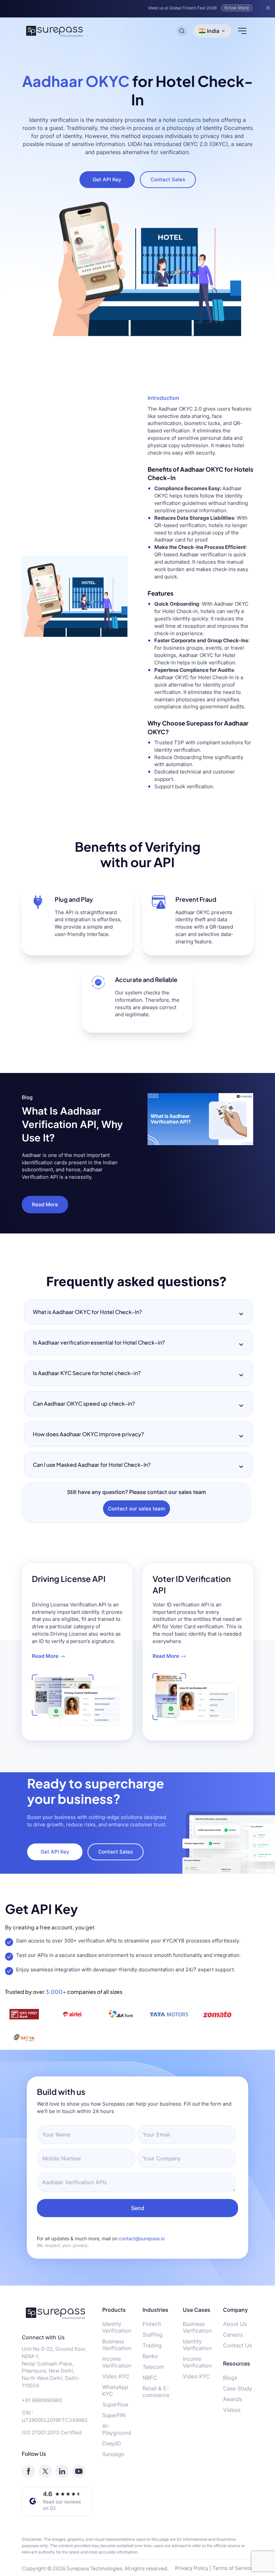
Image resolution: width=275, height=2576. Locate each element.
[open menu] (242, 31)
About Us (235, 2324)
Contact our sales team (136, 1509)
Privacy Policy (192, 2568)
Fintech (152, 2324)
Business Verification (117, 2345)
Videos (232, 2410)
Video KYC (116, 2376)
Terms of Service (233, 2568)
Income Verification (117, 2362)
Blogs (230, 2378)
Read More (45, 1204)
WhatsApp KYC (115, 2390)
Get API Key (107, 179)
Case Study (238, 2388)
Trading (152, 2345)
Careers (233, 2335)
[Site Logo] (55, 31)
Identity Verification (117, 2327)
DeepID (112, 2443)
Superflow (115, 2404)
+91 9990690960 (42, 2400)
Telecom (153, 2367)
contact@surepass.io (142, 2238)
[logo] (57, 2313)
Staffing (153, 2335)
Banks (150, 2356)
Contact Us (237, 2345)
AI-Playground (117, 2429)
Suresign (113, 2454)
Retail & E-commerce (156, 2392)
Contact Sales (168, 179)
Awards (232, 2399)
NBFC (150, 2378)
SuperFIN (114, 2415)
